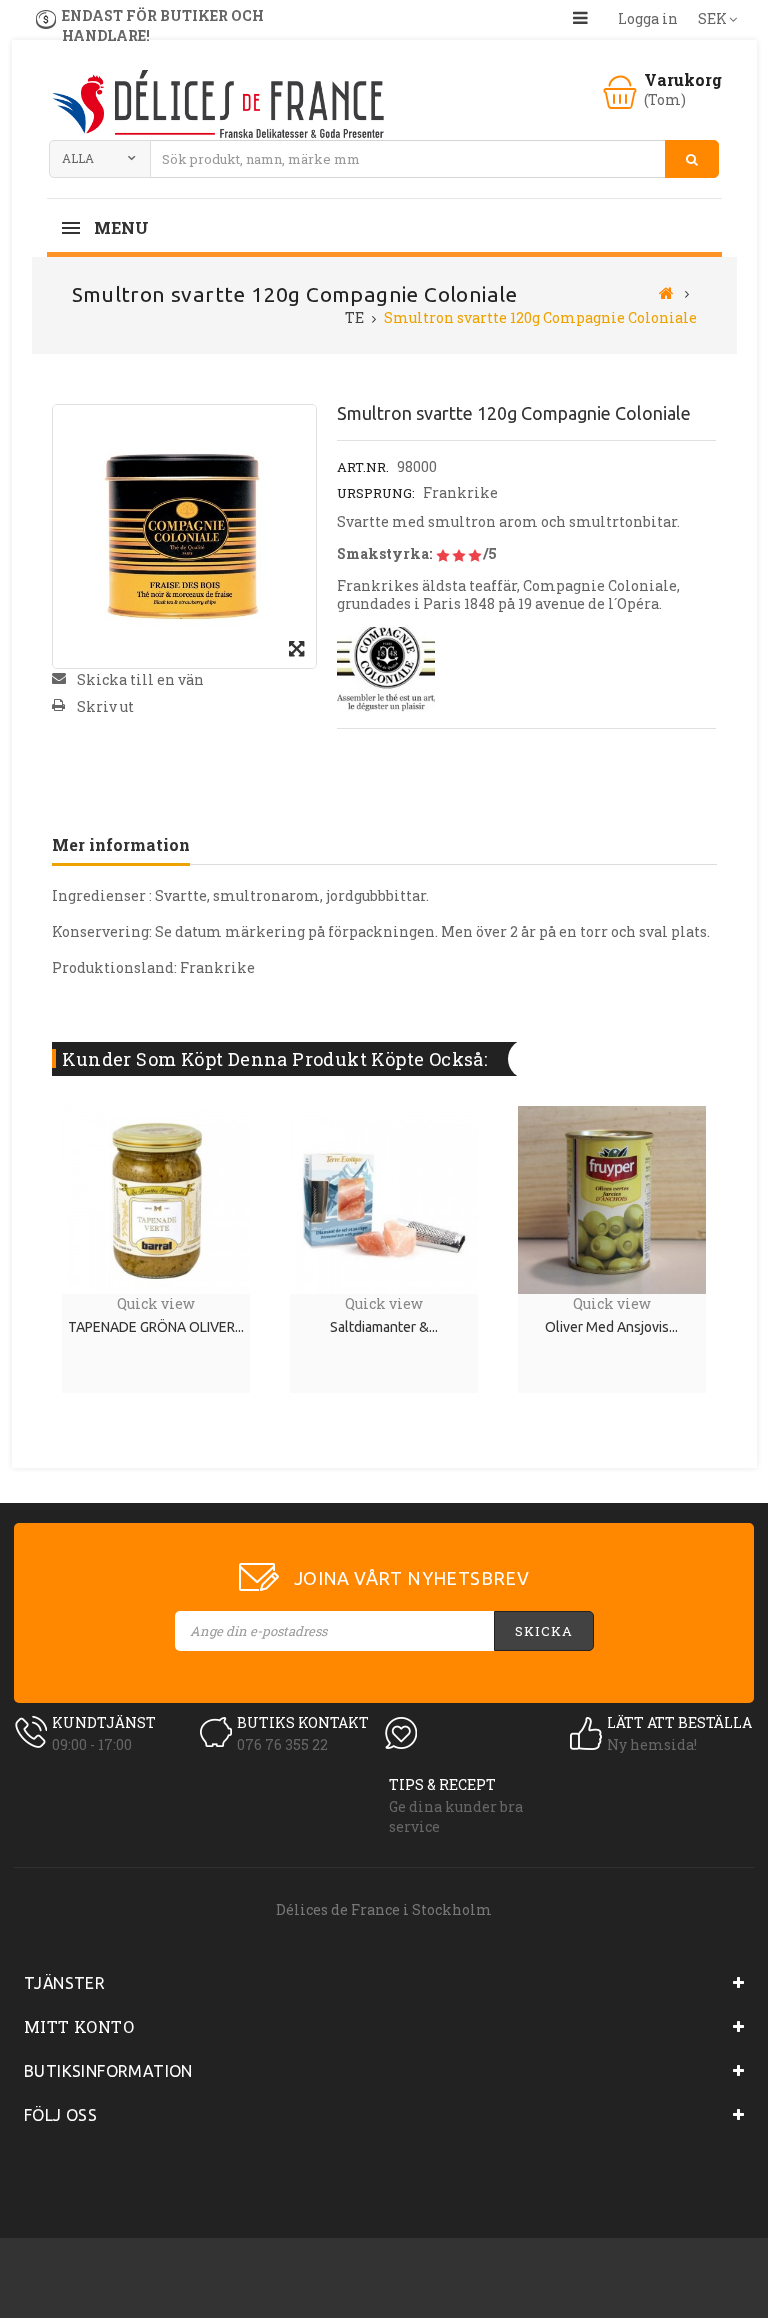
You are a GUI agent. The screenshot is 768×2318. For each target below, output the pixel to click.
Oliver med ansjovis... (611, 1327)
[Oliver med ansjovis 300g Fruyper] (612, 1198)
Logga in (648, 18)
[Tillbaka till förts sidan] (666, 292)
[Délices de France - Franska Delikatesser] (217, 106)
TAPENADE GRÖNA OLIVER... (156, 1327)
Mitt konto (79, 2026)
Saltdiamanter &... (384, 1327)
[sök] (692, 159)
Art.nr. (363, 467)
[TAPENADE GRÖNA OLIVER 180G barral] (156, 1198)
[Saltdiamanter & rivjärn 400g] (384, 1198)
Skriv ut (105, 706)
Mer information (121, 844)
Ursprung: (376, 493)
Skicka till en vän (140, 679)
